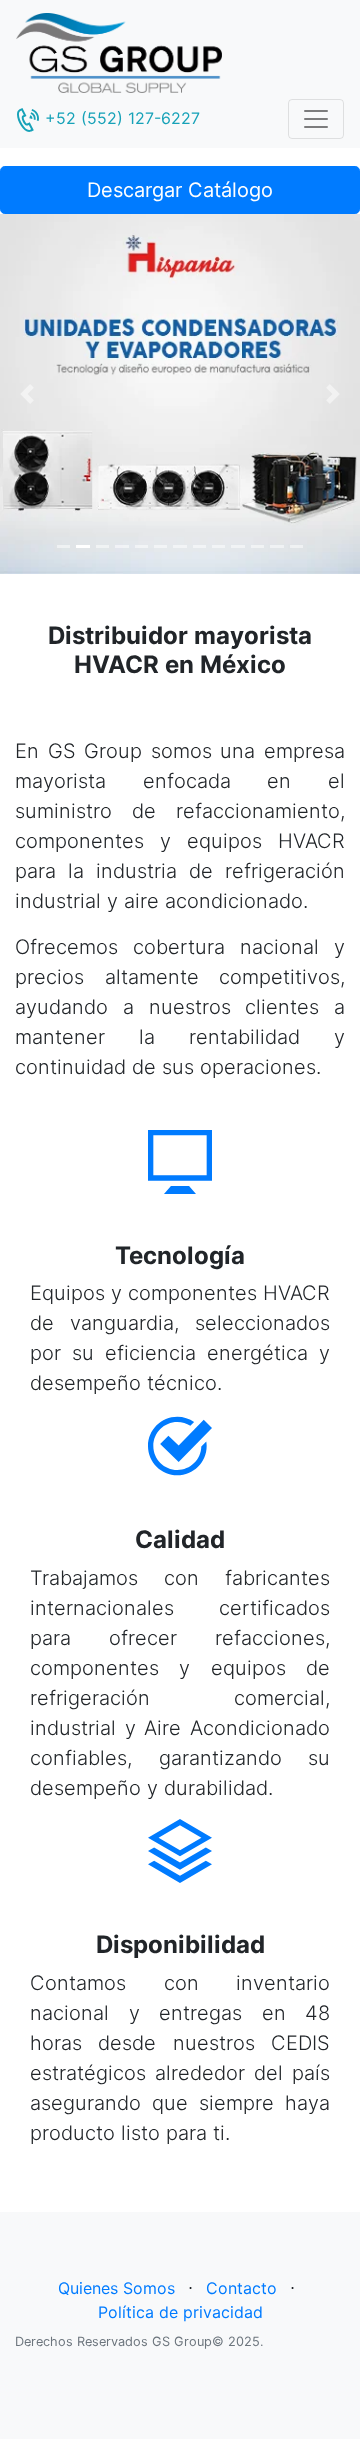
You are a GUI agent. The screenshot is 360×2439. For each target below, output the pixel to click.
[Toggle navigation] (316, 119)
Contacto (241, 2288)
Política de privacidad (180, 2312)
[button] (27, 394)
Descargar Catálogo (180, 190)
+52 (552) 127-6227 (120, 118)
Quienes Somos (116, 2288)
